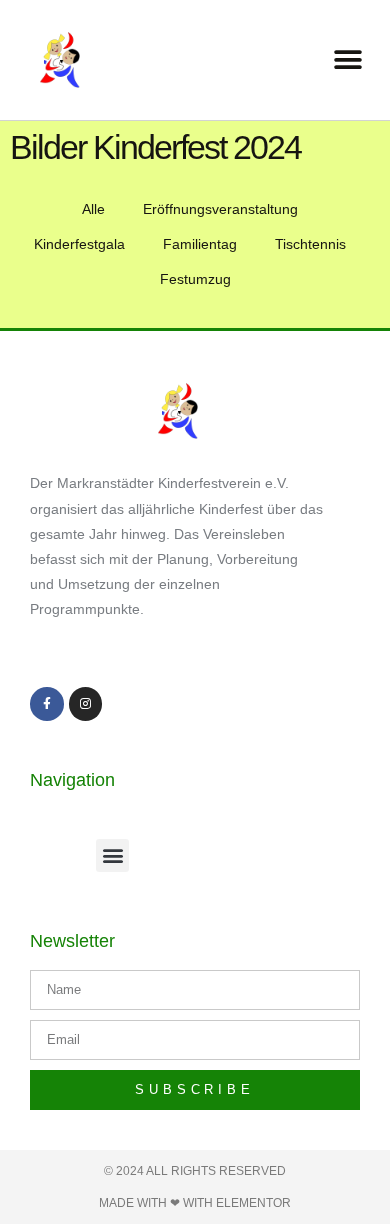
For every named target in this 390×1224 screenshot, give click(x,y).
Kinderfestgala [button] (79, 244)
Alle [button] (93, 209)
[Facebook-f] (47, 704)
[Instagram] (86, 704)
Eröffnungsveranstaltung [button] (220, 209)
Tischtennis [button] (310, 244)
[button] (347, 60)
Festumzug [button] (195, 279)
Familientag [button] (200, 244)
